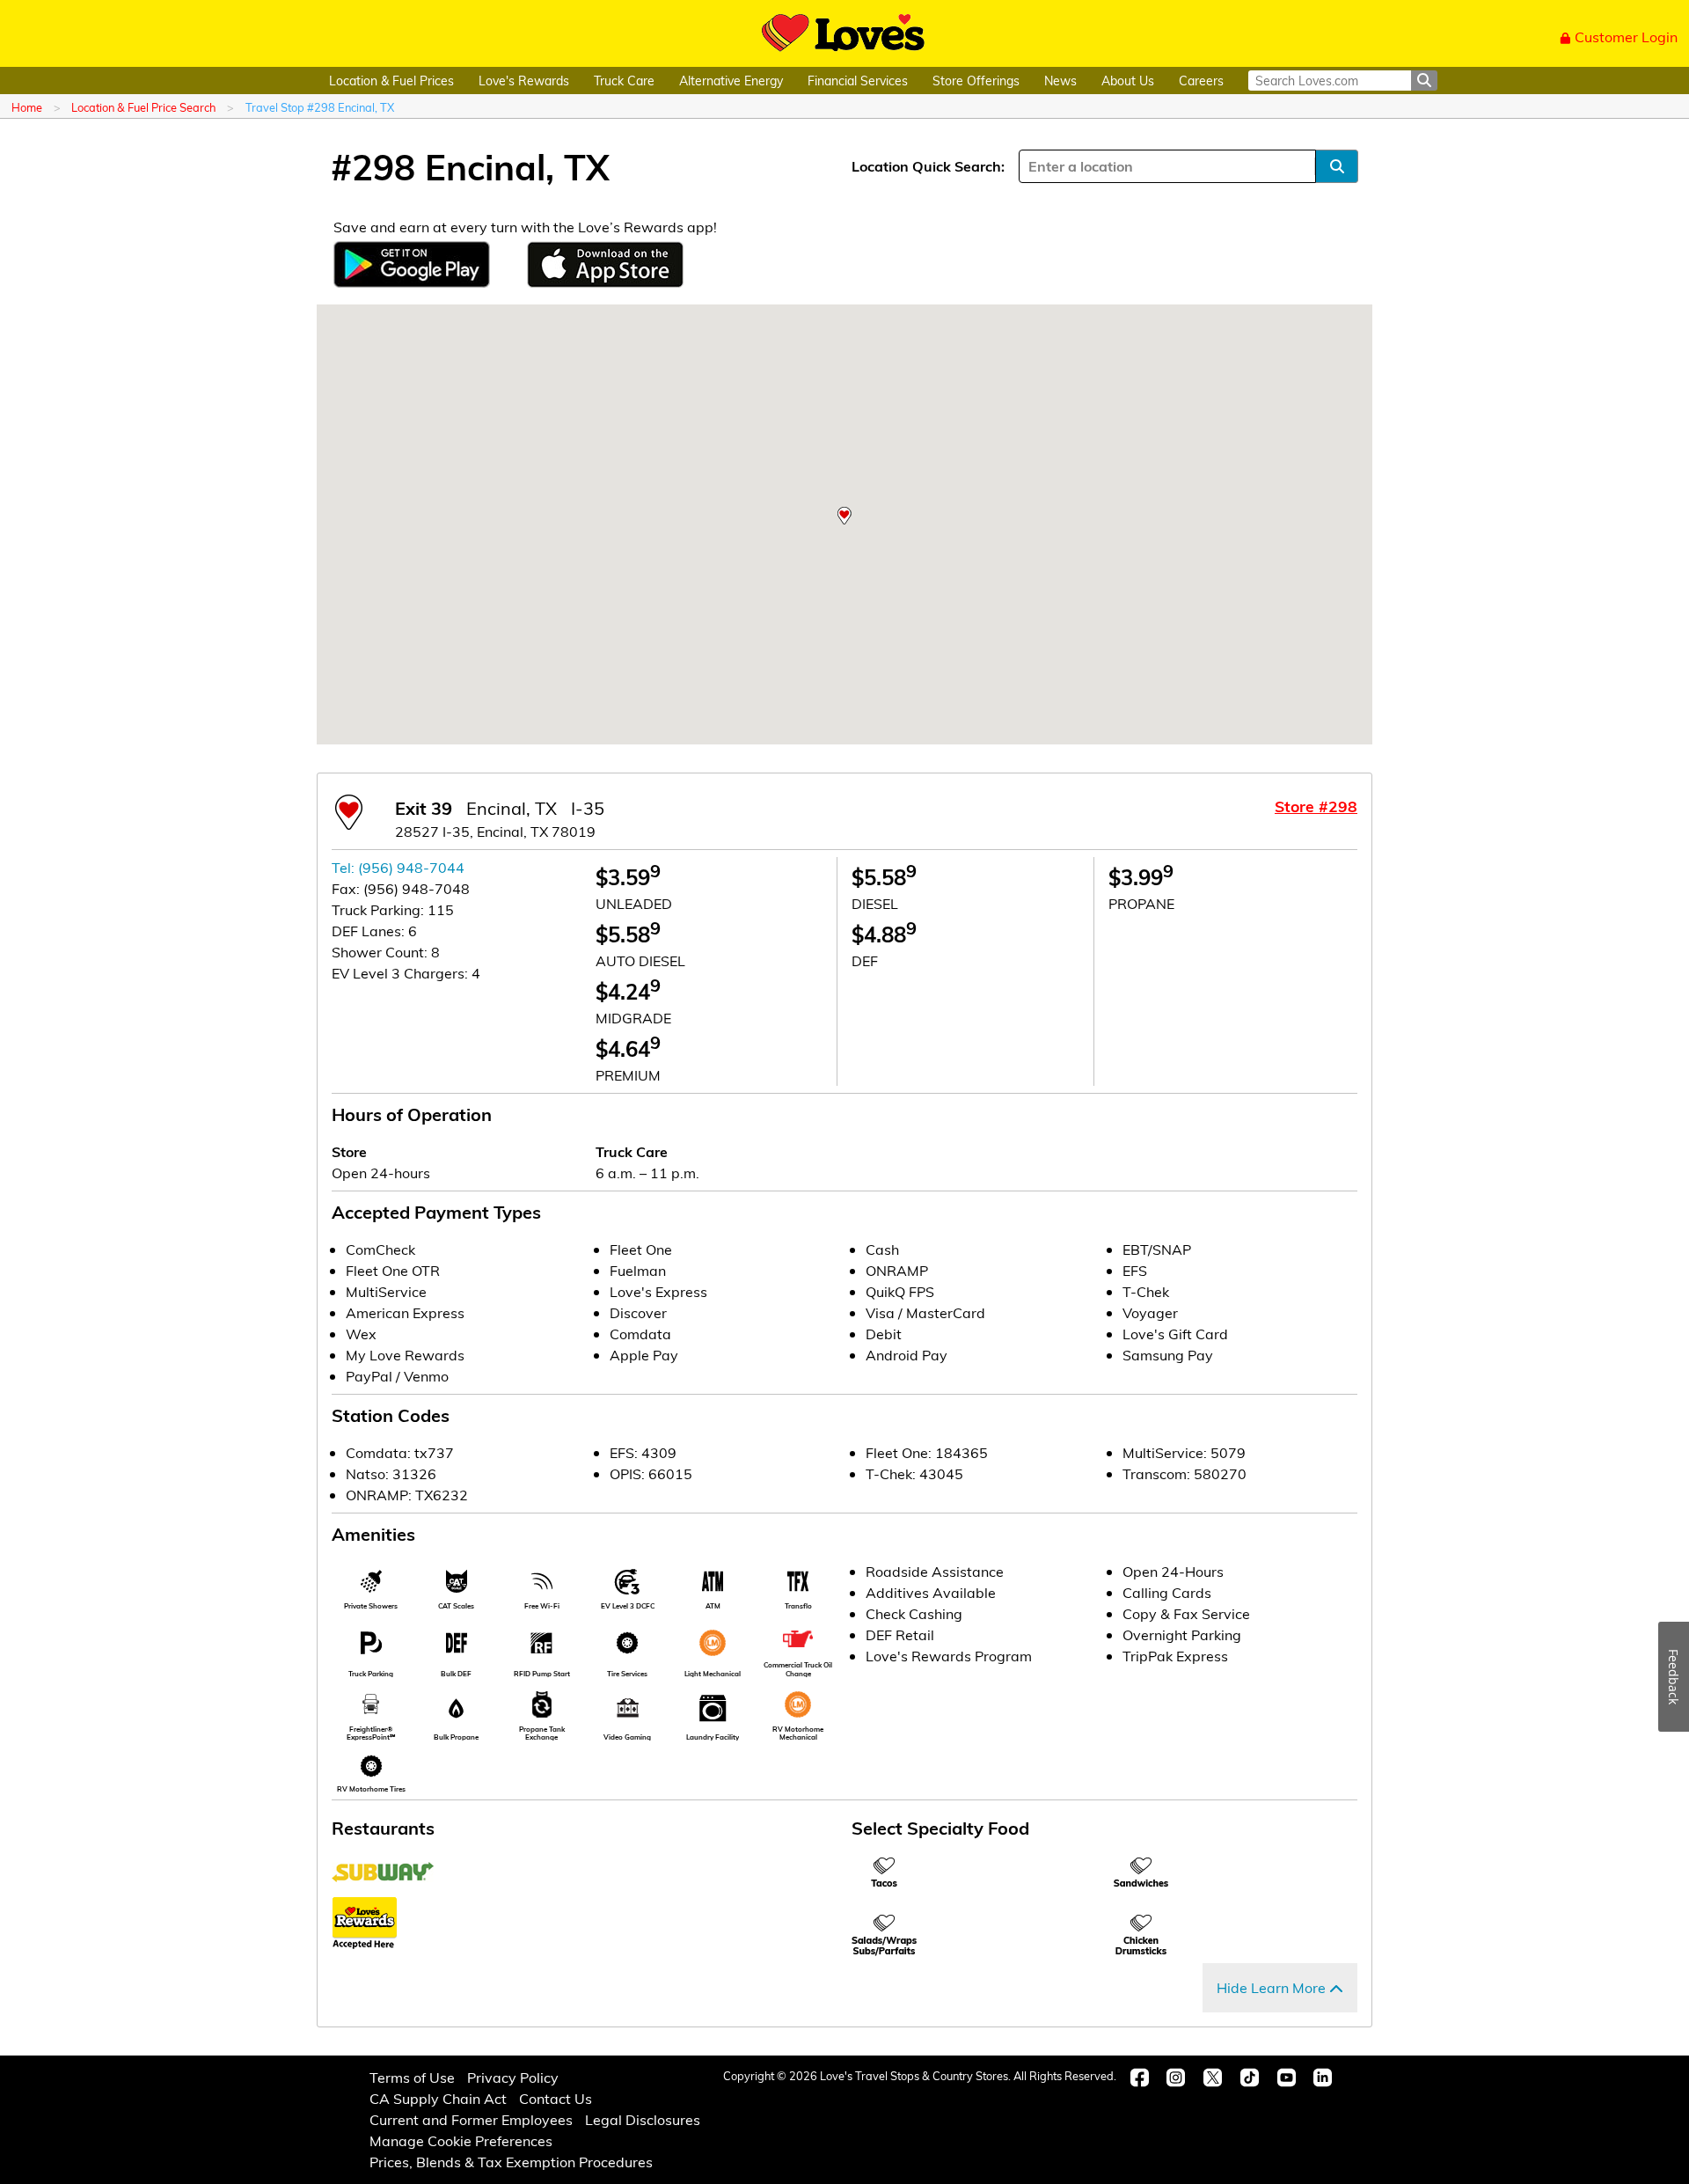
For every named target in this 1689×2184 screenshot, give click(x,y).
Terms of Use (412, 2077)
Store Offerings (976, 81)
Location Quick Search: (928, 166)
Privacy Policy (513, 2077)
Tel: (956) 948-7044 (398, 867)
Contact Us (556, 2098)
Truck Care (624, 81)
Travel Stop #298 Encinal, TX (320, 107)
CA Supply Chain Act (438, 2098)
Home (27, 107)
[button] (844, 516)
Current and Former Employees (471, 2119)
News (1060, 81)
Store (349, 1151)
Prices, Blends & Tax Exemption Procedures (511, 2162)
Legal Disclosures (643, 2119)
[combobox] (1030, 166)
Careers (1201, 81)
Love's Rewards (524, 81)
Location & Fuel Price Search (143, 107)
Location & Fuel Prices (391, 81)
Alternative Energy (731, 81)
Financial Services (858, 81)
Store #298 (1316, 806)
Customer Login (1626, 37)
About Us (1128, 81)
